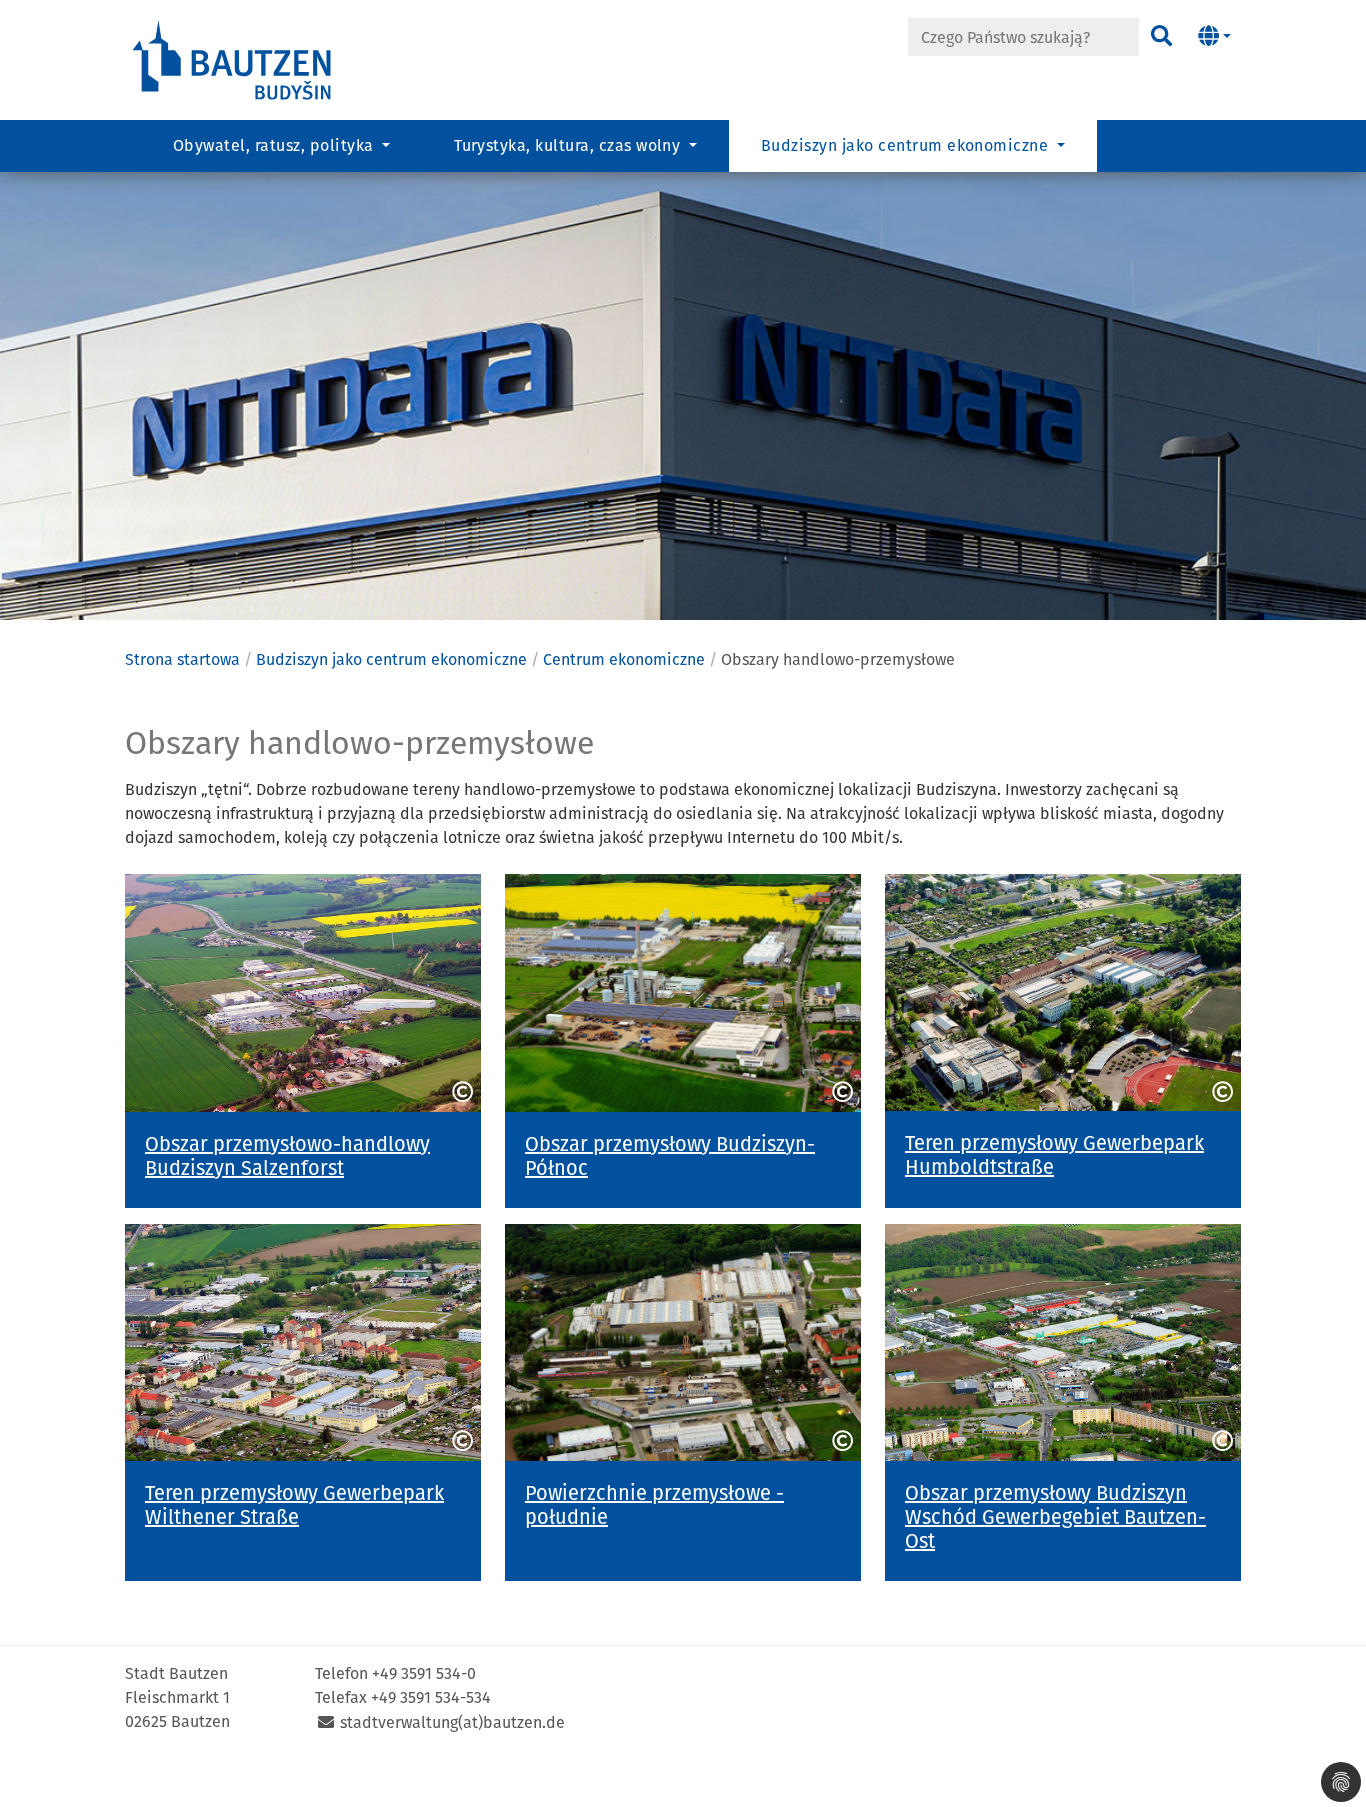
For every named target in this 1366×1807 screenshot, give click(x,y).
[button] (1214, 37)
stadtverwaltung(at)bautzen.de (452, 1722)
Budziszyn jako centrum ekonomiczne (391, 659)
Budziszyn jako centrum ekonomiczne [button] (907, 145)
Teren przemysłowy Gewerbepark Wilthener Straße (294, 1505)
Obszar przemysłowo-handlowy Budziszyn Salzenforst (287, 1156)
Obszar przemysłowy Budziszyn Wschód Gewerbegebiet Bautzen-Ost (1055, 1517)
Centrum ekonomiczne (624, 659)
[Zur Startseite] (233, 58)
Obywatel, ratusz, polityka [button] (275, 145)
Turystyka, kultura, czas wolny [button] (569, 145)
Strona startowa (182, 659)
